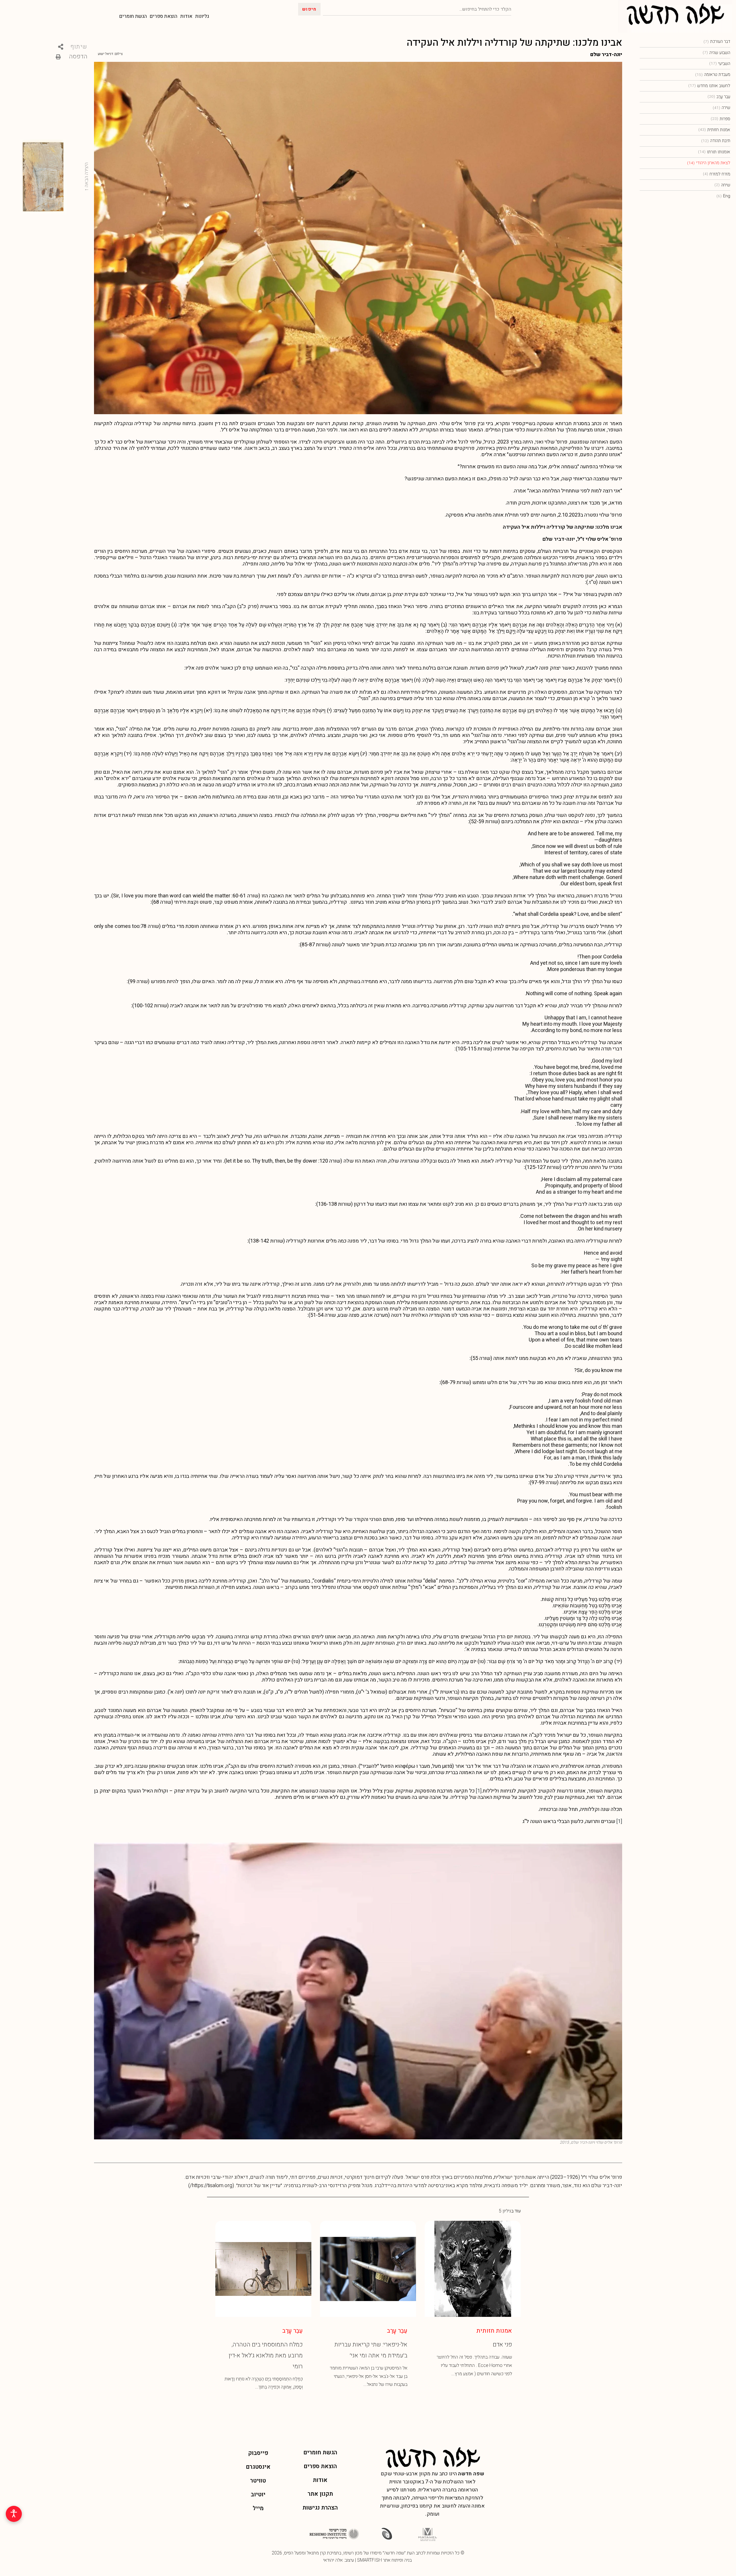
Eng (723, 196)
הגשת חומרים (133, 16)
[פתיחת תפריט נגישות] (14, 2514)
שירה (721, 108)
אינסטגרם (258, 2467)
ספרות (720, 119)
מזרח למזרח (717, 174)
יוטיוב (258, 2494)
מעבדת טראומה (713, 74)
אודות (186, 16)
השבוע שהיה (716, 53)
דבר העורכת (717, 41)
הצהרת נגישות (320, 2508)
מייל (258, 2508)
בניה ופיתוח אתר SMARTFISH (384, 2560)
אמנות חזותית (714, 130)
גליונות (202, 16)
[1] (479, 1791)
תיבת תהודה (716, 141)
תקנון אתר (320, 2494)
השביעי (720, 64)
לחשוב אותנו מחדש (709, 86)
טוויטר (258, 2481)
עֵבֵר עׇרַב (719, 97)
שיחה (722, 185)
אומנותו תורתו (714, 152)
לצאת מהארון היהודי (709, 163)
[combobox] (417, 9)
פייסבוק (258, 2453)
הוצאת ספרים (164, 16)
